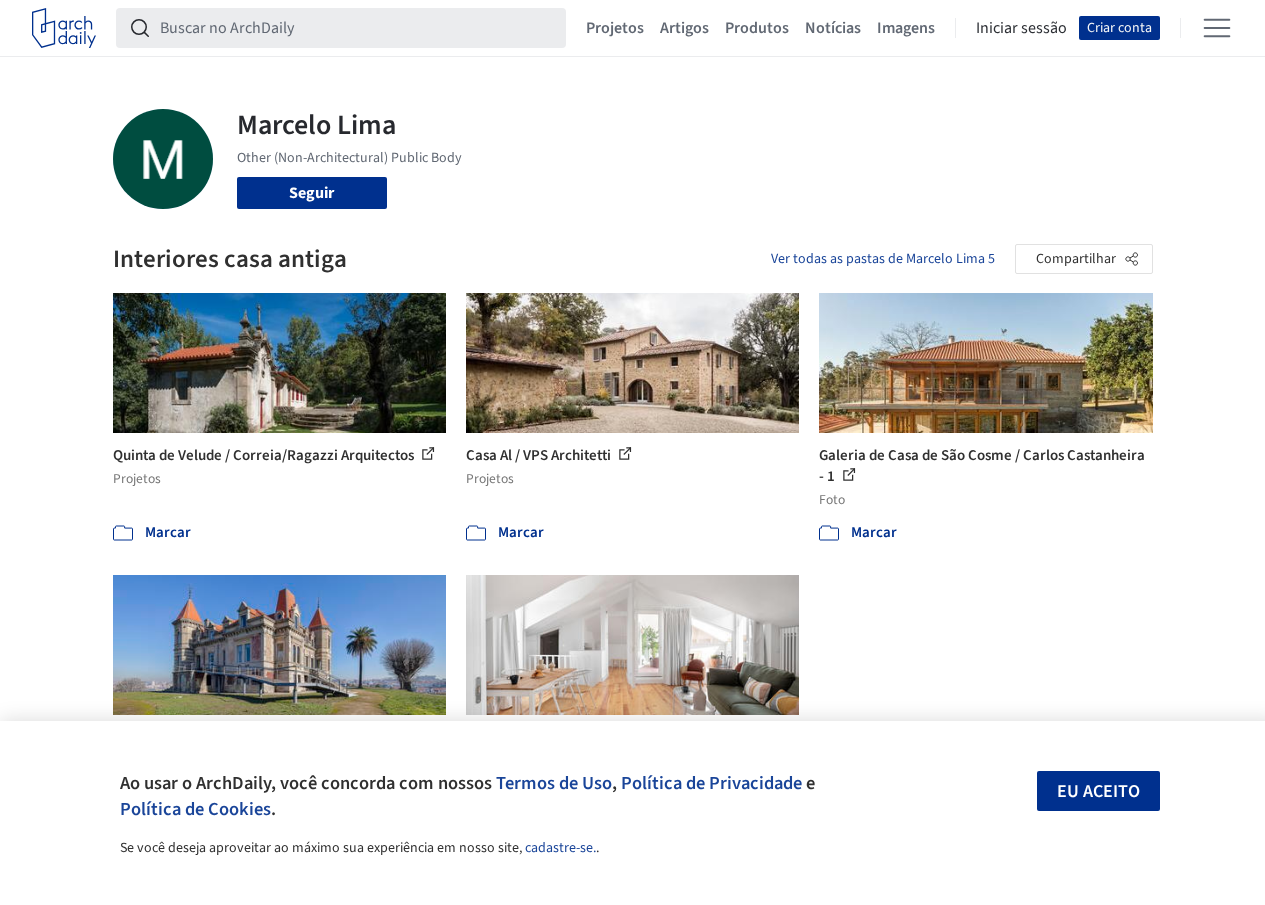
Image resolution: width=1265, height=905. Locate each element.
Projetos (615, 28)
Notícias (833, 28)
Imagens (906, 28)
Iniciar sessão (1021, 28)
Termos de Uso (554, 783)
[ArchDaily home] (64, 28)
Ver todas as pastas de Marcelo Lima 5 (883, 259)
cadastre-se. (560, 848)
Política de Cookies (195, 809)
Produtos (757, 28)
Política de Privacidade (711, 783)
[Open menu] (1217, 28)
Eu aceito (1098, 791)
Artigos (684, 28)
